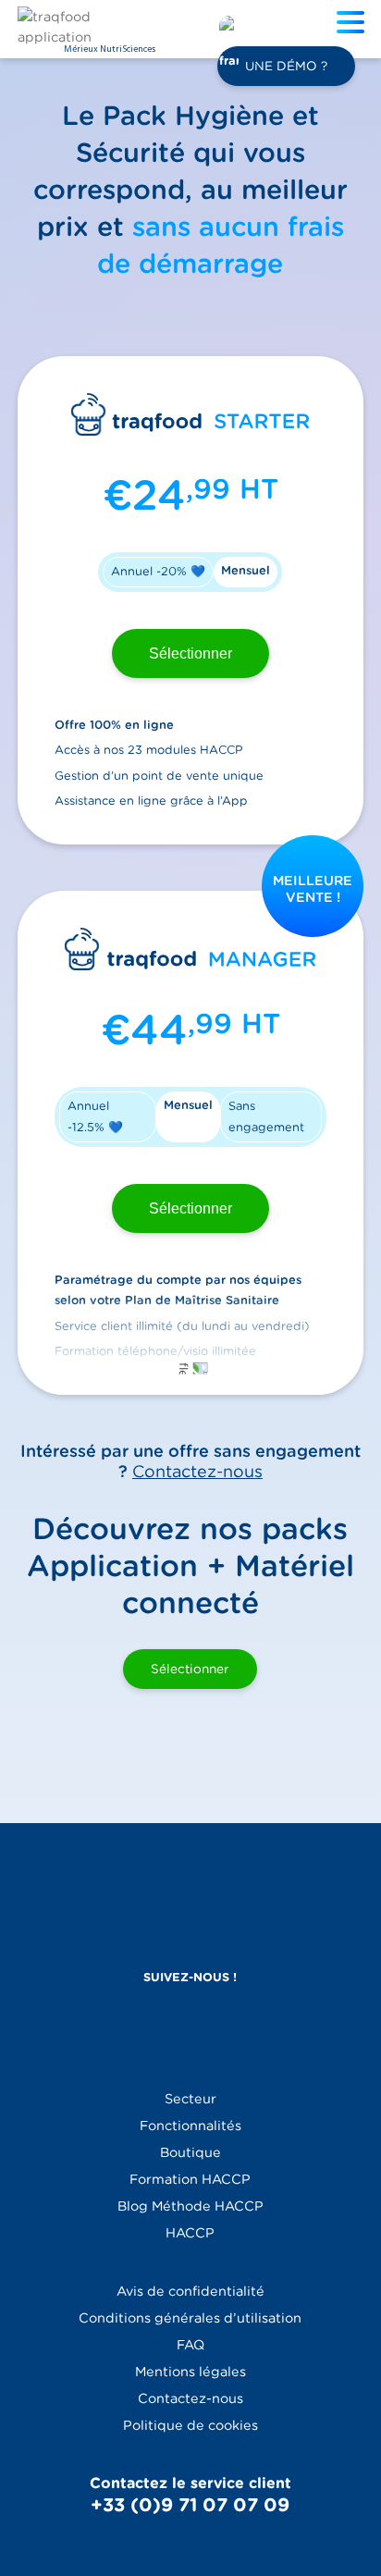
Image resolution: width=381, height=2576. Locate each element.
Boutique (190, 2152)
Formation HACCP (190, 2179)
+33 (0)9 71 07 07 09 (190, 2505)
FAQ (190, 2344)
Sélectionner (190, 653)
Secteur (190, 2098)
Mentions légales (190, 2371)
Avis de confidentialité (190, 2291)
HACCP (190, 2232)
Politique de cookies (190, 2425)
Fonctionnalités (190, 2125)
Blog (190, 2206)
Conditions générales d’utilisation (190, 2317)
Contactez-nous (197, 1471)
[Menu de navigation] (355, 25)
